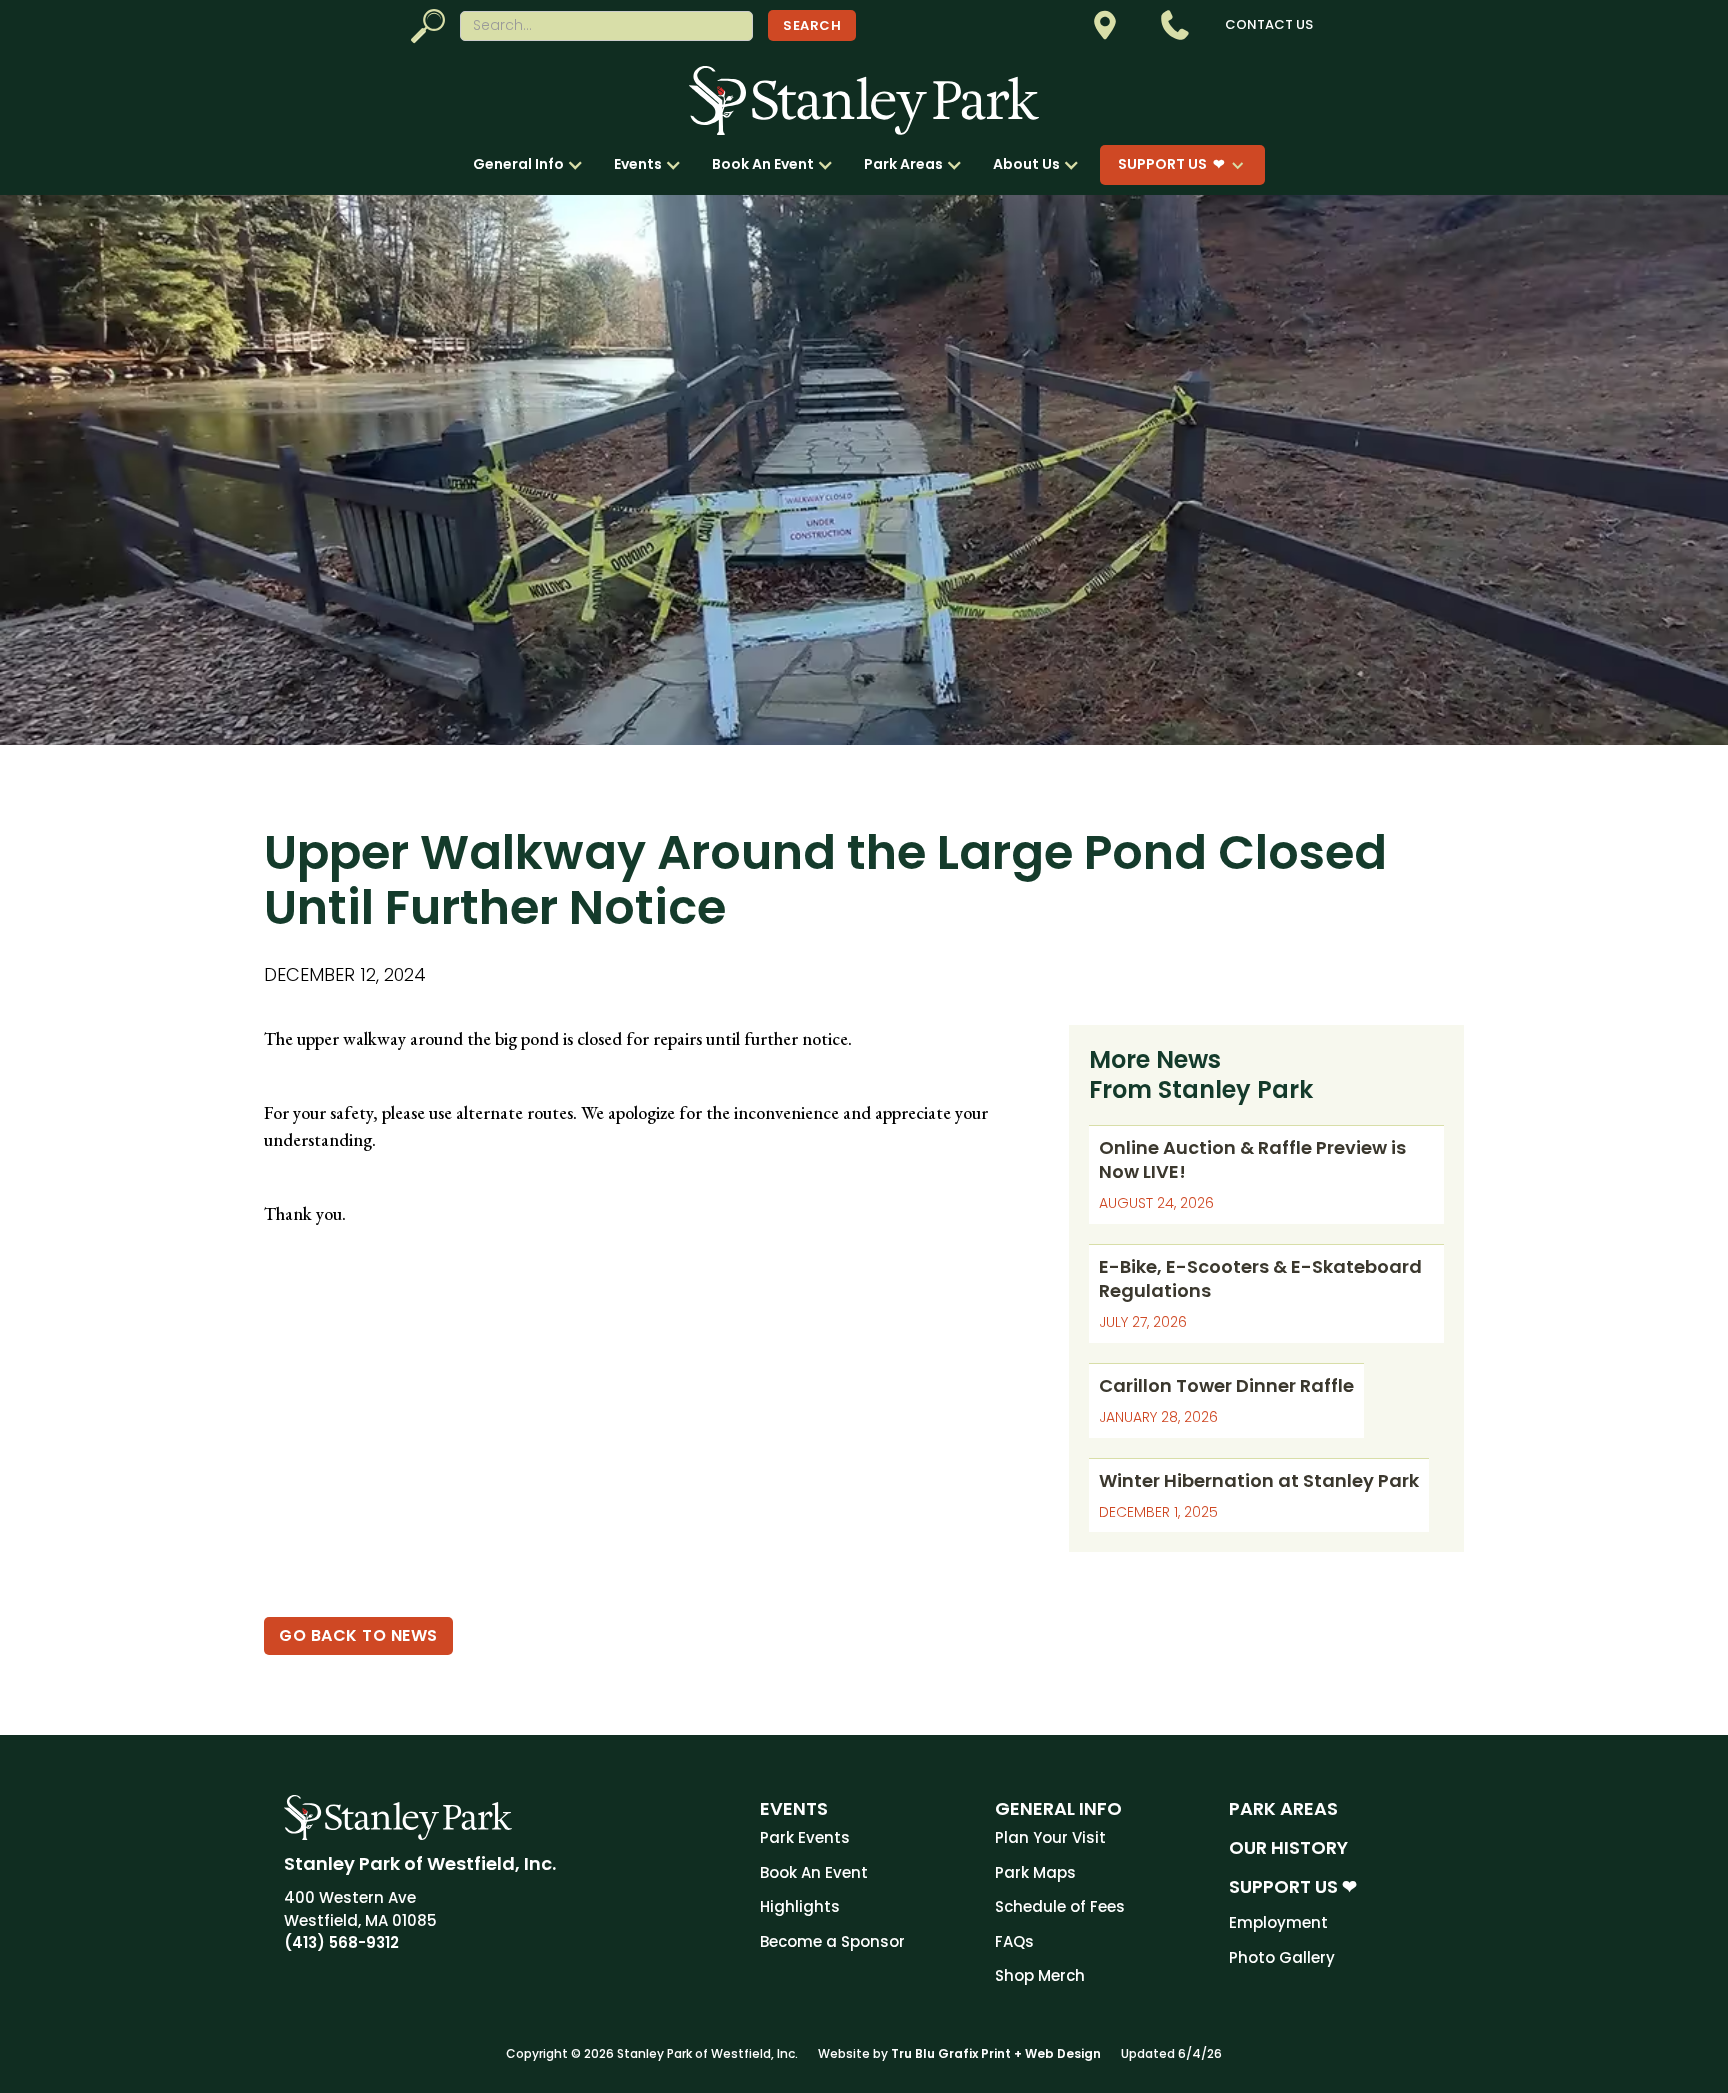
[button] (533, 165)
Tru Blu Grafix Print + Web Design (996, 2053)
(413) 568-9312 (341, 1942)
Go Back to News (358, 1635)
